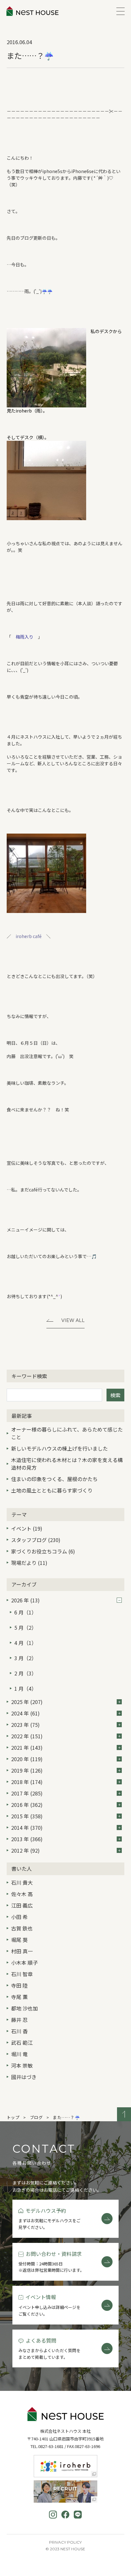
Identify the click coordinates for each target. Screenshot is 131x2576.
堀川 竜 (19, 2054)
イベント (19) (27, 1528)
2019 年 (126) (27, 1770)
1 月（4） (25, 1688)
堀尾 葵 (19, 1940)
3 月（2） (25, 1658)
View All (73, 1320)
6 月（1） (25, 1612)
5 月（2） (25, 1627)
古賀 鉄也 (22, 1928)
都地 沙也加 (24, 2008)
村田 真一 (22, 1951)
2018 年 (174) (27, 1782)
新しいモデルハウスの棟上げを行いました (59, 1448)
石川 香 (19, 2031)
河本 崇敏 (22, 2065)
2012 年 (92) (25, 1850)
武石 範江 (22, 2043)
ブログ (36, 2117)
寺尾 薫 (19, 1997)
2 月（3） (25, 1673)
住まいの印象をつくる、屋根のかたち (54, 1479)
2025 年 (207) (27, 1702)
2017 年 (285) (27, 1793)
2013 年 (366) (27, 1839)
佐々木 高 (22, 1894)
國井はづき (24, 2077)
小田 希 (19, 1917)
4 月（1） (25, 1643)
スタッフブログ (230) (36, 1540)
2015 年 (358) (27, 1816)
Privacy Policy (65, 2542)
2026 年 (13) (25, 1600)
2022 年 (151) (27, 1736)
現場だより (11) (29, 1563)
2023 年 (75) (25, 1725)
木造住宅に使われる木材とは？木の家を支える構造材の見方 (67, 1464)
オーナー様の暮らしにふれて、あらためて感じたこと (67, 1433)
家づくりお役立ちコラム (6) (43, 1551)
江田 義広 (22, 1905)
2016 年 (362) (27, 1805)
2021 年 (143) (27, 1748)
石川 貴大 (22, 1882)
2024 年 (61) (25, 1713)
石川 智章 (22, 1974)
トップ (13, 2117)
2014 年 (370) (27, 1828)
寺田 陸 (19, 1985)
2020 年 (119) (27, 1759)
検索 (115, 1395)
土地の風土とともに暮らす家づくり (52, 1490)
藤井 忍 (19, 2020)
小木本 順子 (24, 1962)
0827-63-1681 (51, 2446)
